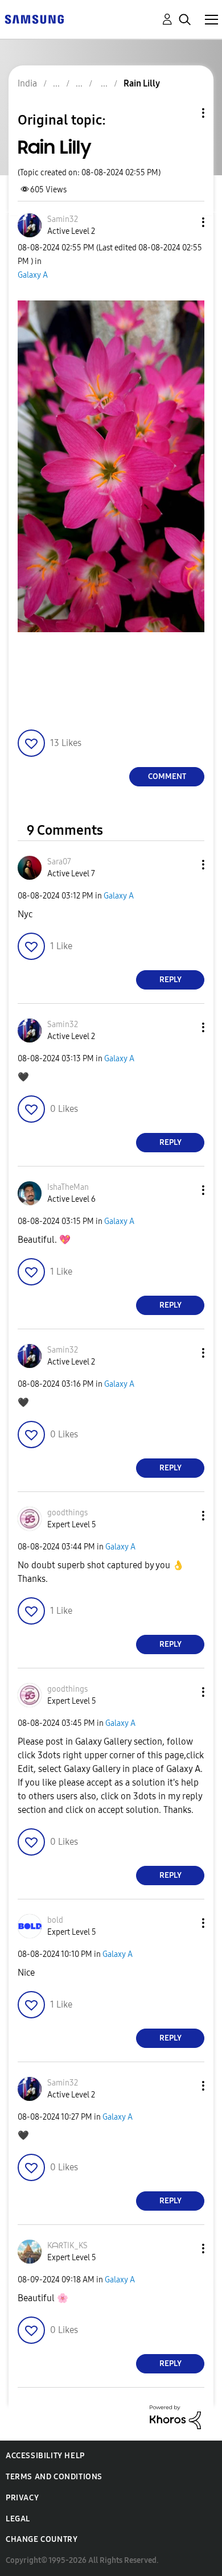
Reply (170, 980)
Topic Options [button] (184, 113)
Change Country (42, 2539)
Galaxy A (33, 275)
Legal (18, 2519)
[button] (184, 222)
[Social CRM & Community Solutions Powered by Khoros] (175, 2416)
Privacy (22, 2498)
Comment (167, 776)
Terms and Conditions (54, 2477)
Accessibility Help (45, 2456)
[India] (34, 18)
